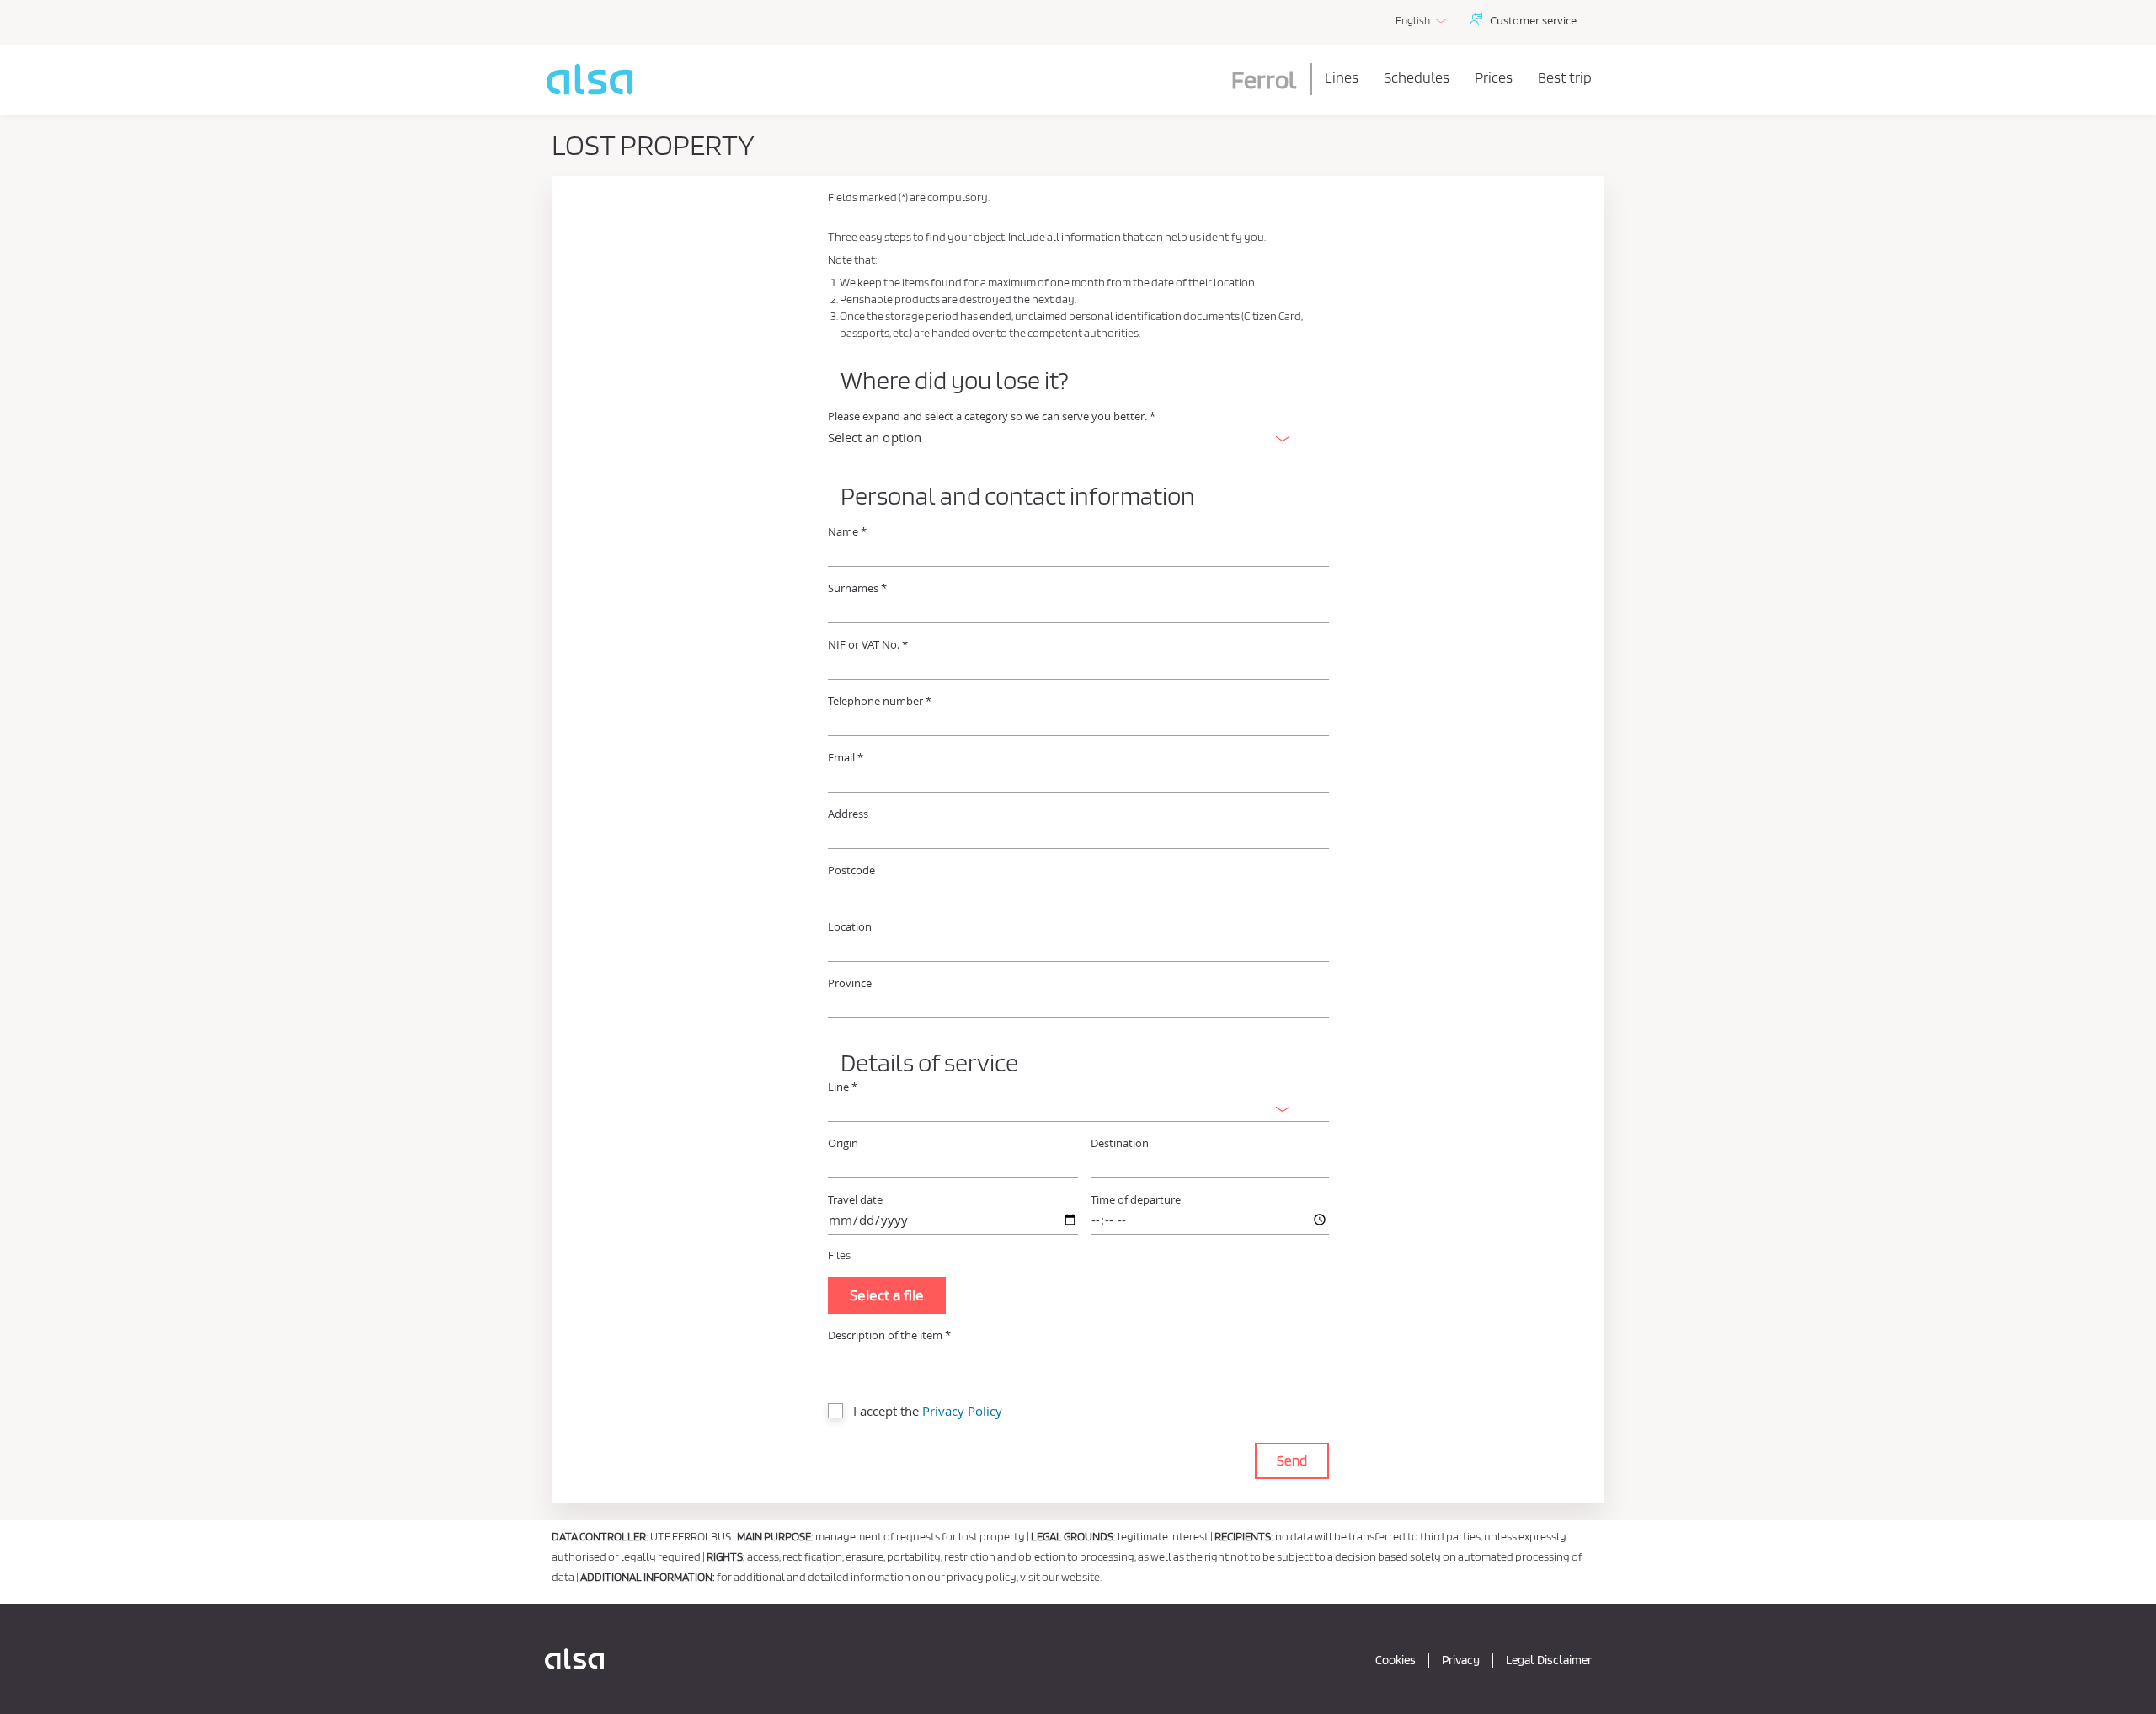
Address (848, 814)
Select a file (887, 1295)
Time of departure (1136, 1200)
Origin (843, 1143)
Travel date (855, 1200)
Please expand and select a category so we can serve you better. (992, 416)
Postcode (851, 870)
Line (843, 1087)
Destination (1120, 1143)
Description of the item (889, 1335)
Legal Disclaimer (1549, 1660)
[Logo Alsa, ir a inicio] (574, 1659)
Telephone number (880, 701)
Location (850, 927)
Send (1292, 1460)
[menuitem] (1342, 77)
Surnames (857, 588)
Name (847, 532)
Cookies (1396, 1660)
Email (846, 758)
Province (850, 983)
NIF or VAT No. (868, 645)
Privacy (1461, 1660)
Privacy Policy (962, 1411)
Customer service (1533, 20)
